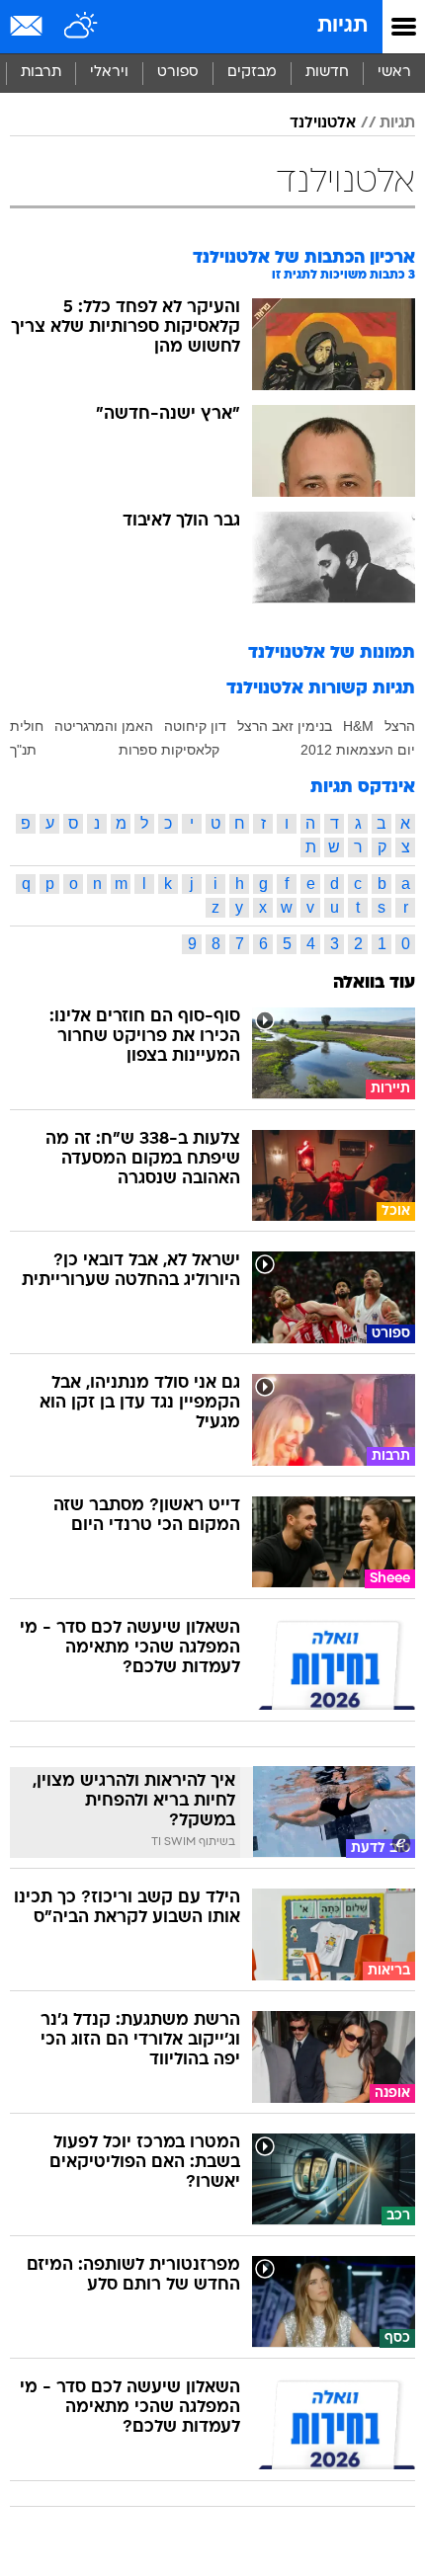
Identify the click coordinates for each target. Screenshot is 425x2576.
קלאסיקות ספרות (169, 750)
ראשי (394, 73)
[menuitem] (327, 73)
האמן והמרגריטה (104, 726)
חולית (27, 726)
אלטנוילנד (323, 123)
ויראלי (109, 73)
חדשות (327, 73)
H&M (358, 726)
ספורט (178, 73)
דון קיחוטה (195, 726)
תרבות (41, 73)
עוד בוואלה (374, 983)
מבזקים (252, 73)
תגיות (342, 26)
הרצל (400, 726)
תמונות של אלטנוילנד (332, 653)
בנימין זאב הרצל (285, 726)
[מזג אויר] (82, 27)
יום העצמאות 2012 (358, 750)
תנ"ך (23, 750)
